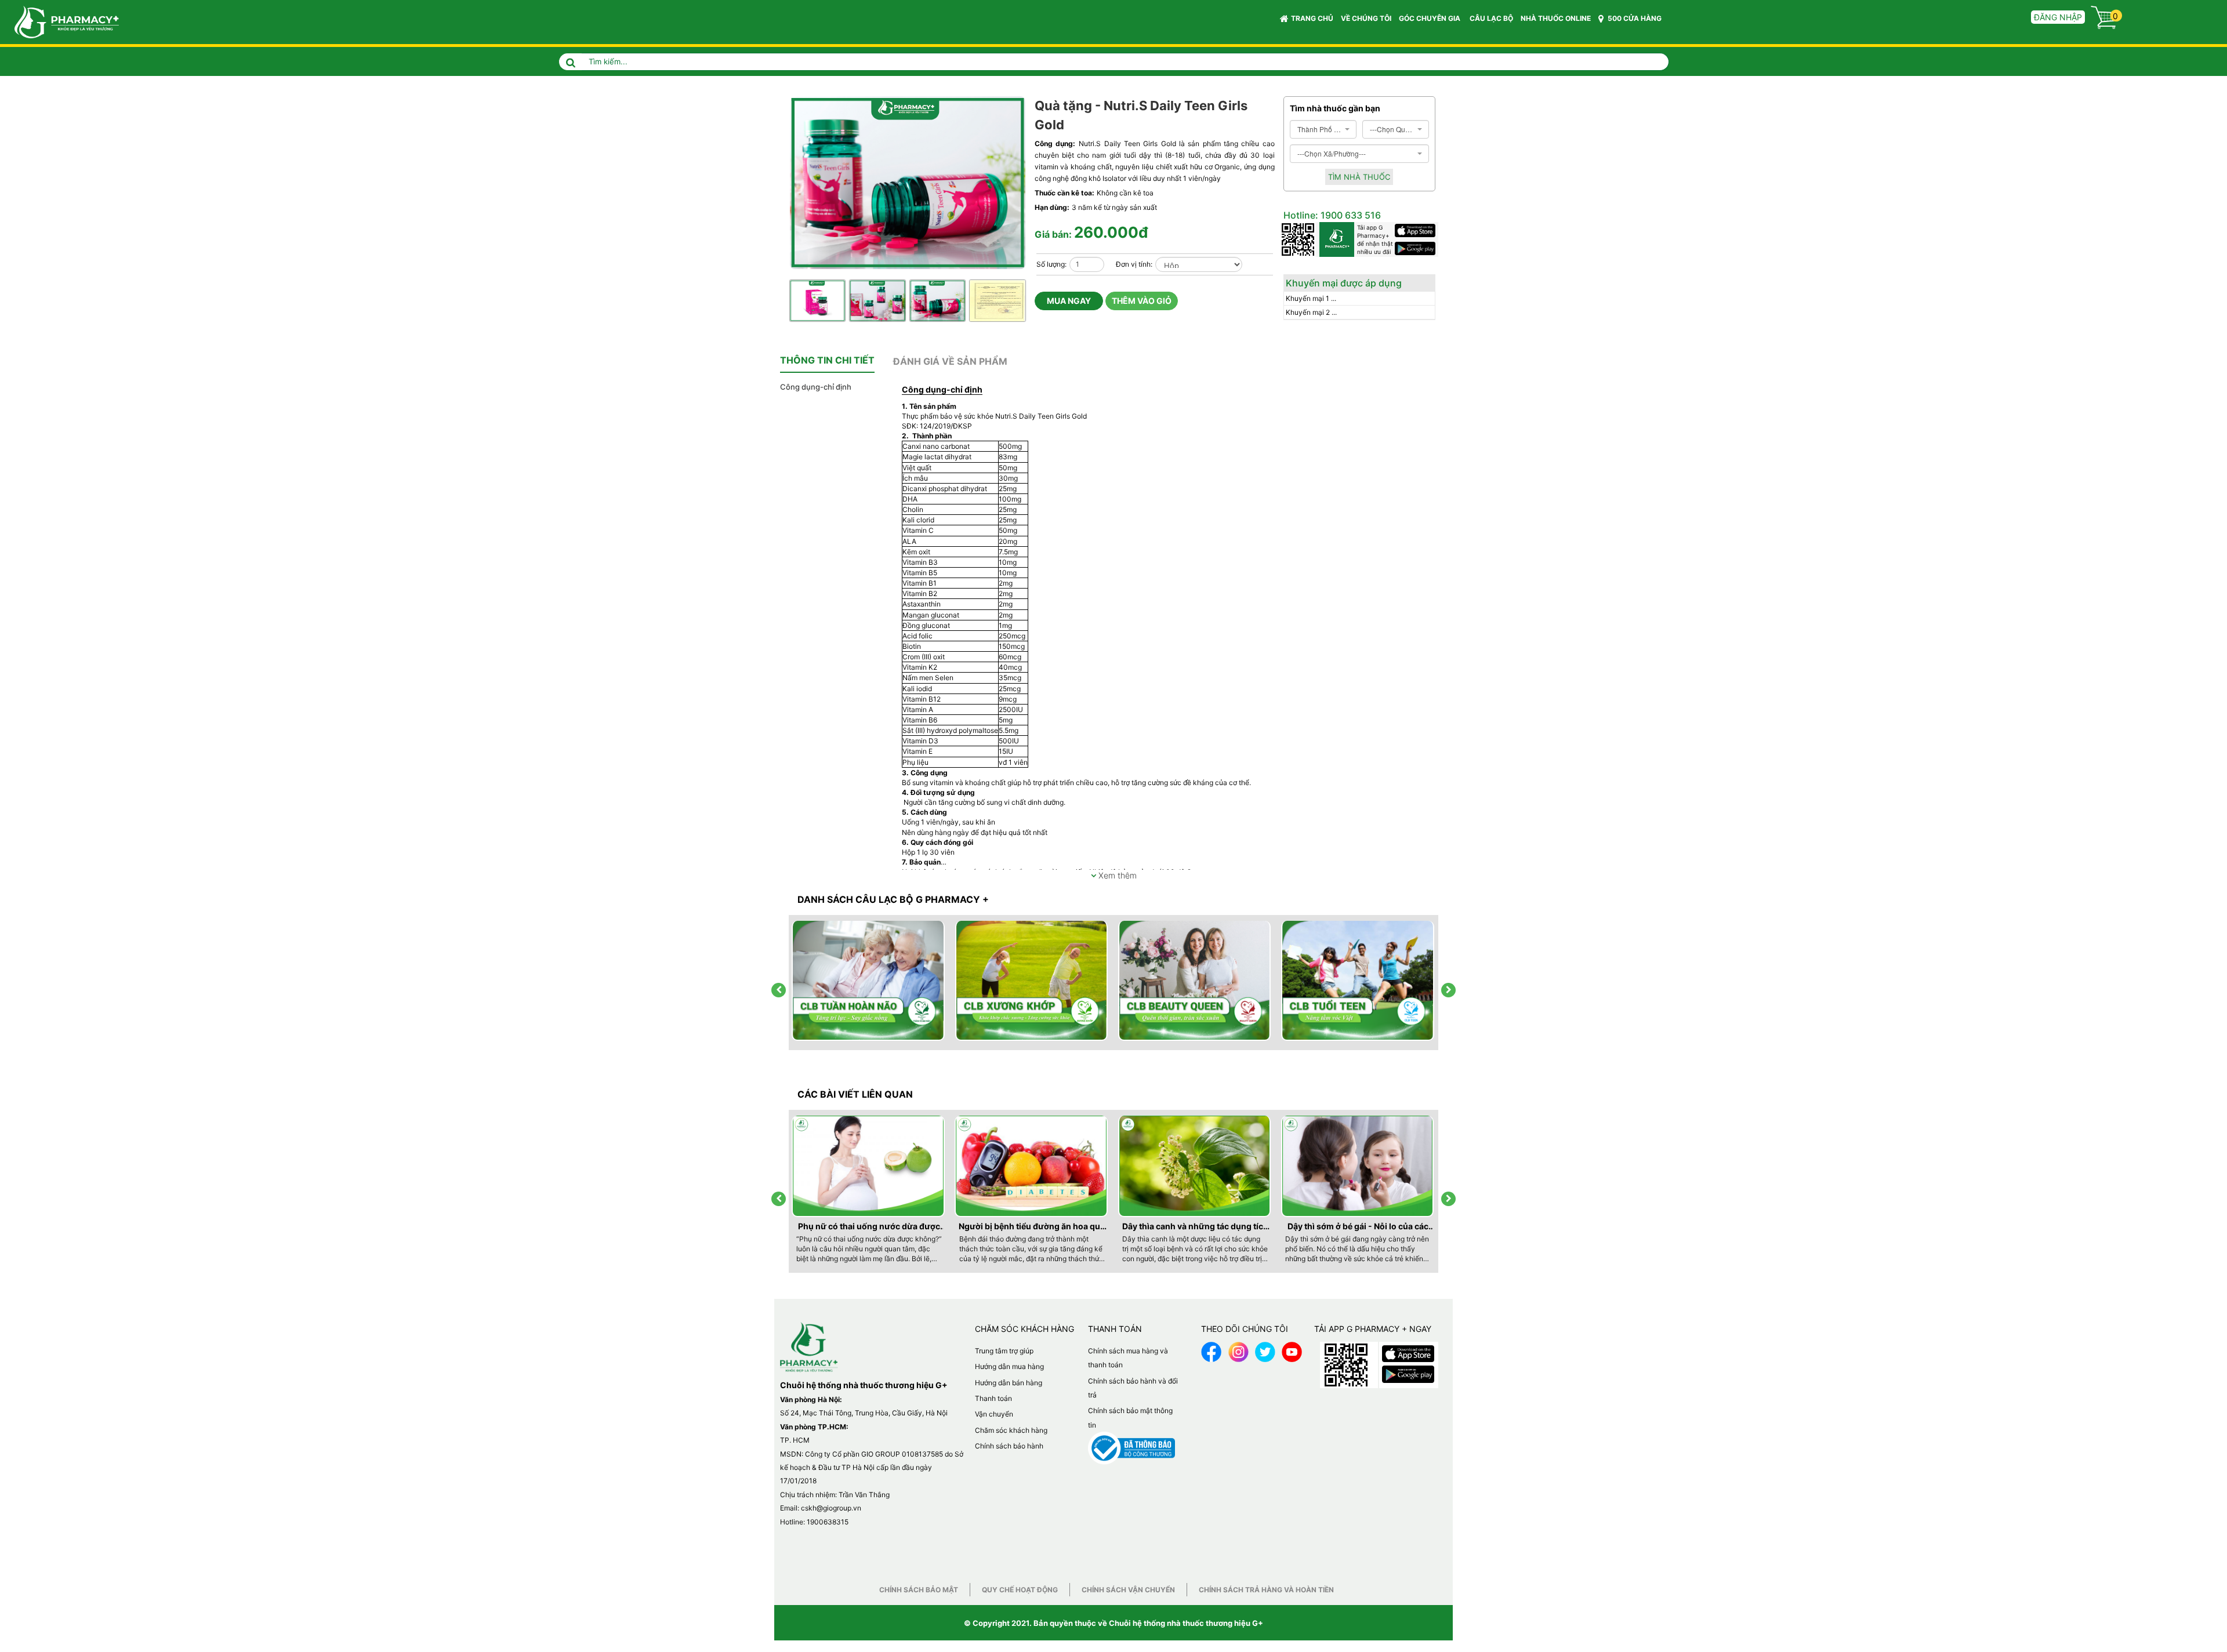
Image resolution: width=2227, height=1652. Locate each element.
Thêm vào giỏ (1142, 301)
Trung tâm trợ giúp (1004, 1351)
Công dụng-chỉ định (816, 387)
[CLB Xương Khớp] (1032, 981)
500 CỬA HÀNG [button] (1634, 18)
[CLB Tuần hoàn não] (869, 981)
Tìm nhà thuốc (1359, 177)
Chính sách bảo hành (1009, 1446)
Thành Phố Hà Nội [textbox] (1320, 129)
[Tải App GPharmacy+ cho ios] (1417, 230)
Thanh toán (993, 1398)
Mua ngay (1069, 301)
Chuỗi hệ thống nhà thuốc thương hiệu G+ (1186, 1623)
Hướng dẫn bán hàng (1009, 1383)
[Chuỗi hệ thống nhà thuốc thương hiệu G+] (61, 21)
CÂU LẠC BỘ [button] (1491, 18)
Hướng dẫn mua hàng (1009, 1366)
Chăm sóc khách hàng (1011, 1430)
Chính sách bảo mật (919, 1590)
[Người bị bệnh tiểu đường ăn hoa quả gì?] (1032, 1166)
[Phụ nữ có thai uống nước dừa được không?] (869, 1166)
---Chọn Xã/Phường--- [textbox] (1332, 153)
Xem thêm (1116, 875)
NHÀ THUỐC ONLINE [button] (1556, 18)
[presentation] (779, 990)
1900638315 (828, 1522)
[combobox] (1323, 129)
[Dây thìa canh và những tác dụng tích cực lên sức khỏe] (1195, 1166)
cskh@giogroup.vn (831, 1508)
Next (1019, 279)
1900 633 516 (1350, 215)
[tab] (827, 361)
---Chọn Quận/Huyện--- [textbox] (1392, 129)
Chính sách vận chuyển (1128, 1590)
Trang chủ (1312, 18)
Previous (1007, 279)
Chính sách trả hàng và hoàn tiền (1266, 1590)
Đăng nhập (2058, 17)
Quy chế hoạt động (1020, 1590)
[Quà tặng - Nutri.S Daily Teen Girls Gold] (909, 184)
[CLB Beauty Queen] (1195, 981)
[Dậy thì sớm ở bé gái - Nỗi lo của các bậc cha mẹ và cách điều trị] (1358, 1166)
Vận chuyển (994, 1414)
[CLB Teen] (1358, 981)
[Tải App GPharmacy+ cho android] (1417, 248)
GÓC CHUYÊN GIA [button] (1430, 18)
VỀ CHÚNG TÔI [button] (1366, 18)
